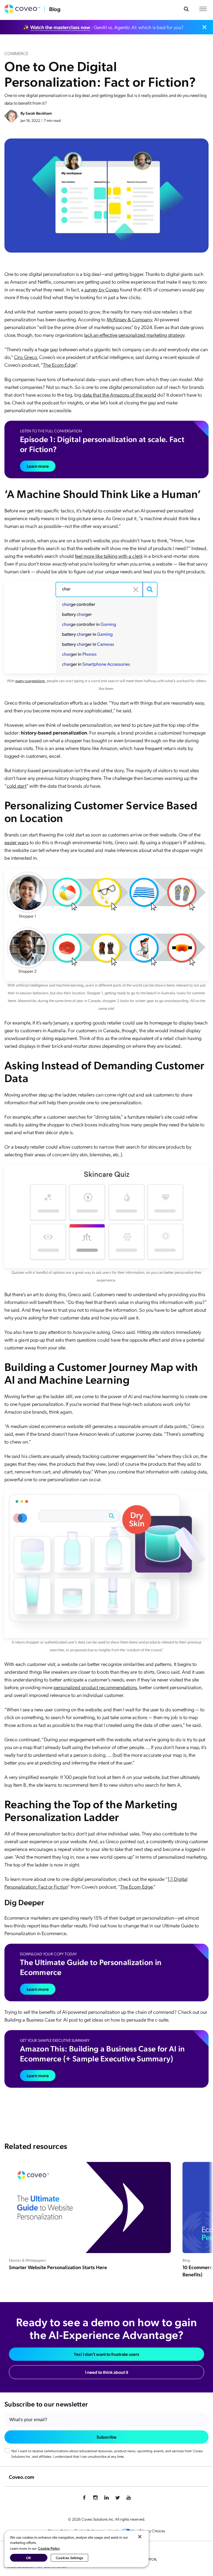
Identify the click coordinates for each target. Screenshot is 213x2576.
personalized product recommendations (95, 1687)
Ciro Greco (25, 357)
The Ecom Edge (59, 365)
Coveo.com (21, 2477)
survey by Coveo (101, 289)
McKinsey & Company (129, 319)
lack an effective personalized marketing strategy (134, 335)
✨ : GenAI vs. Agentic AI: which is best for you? (103, 27)
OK (29, 2558)
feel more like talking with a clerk (109, 556)
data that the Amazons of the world (119, 395)
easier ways (17, 842)
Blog (55, 9)
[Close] (140, 2537)
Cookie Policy (49, 2548)
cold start (17, 786)
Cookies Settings (69, 2558)
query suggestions (30, 680)
